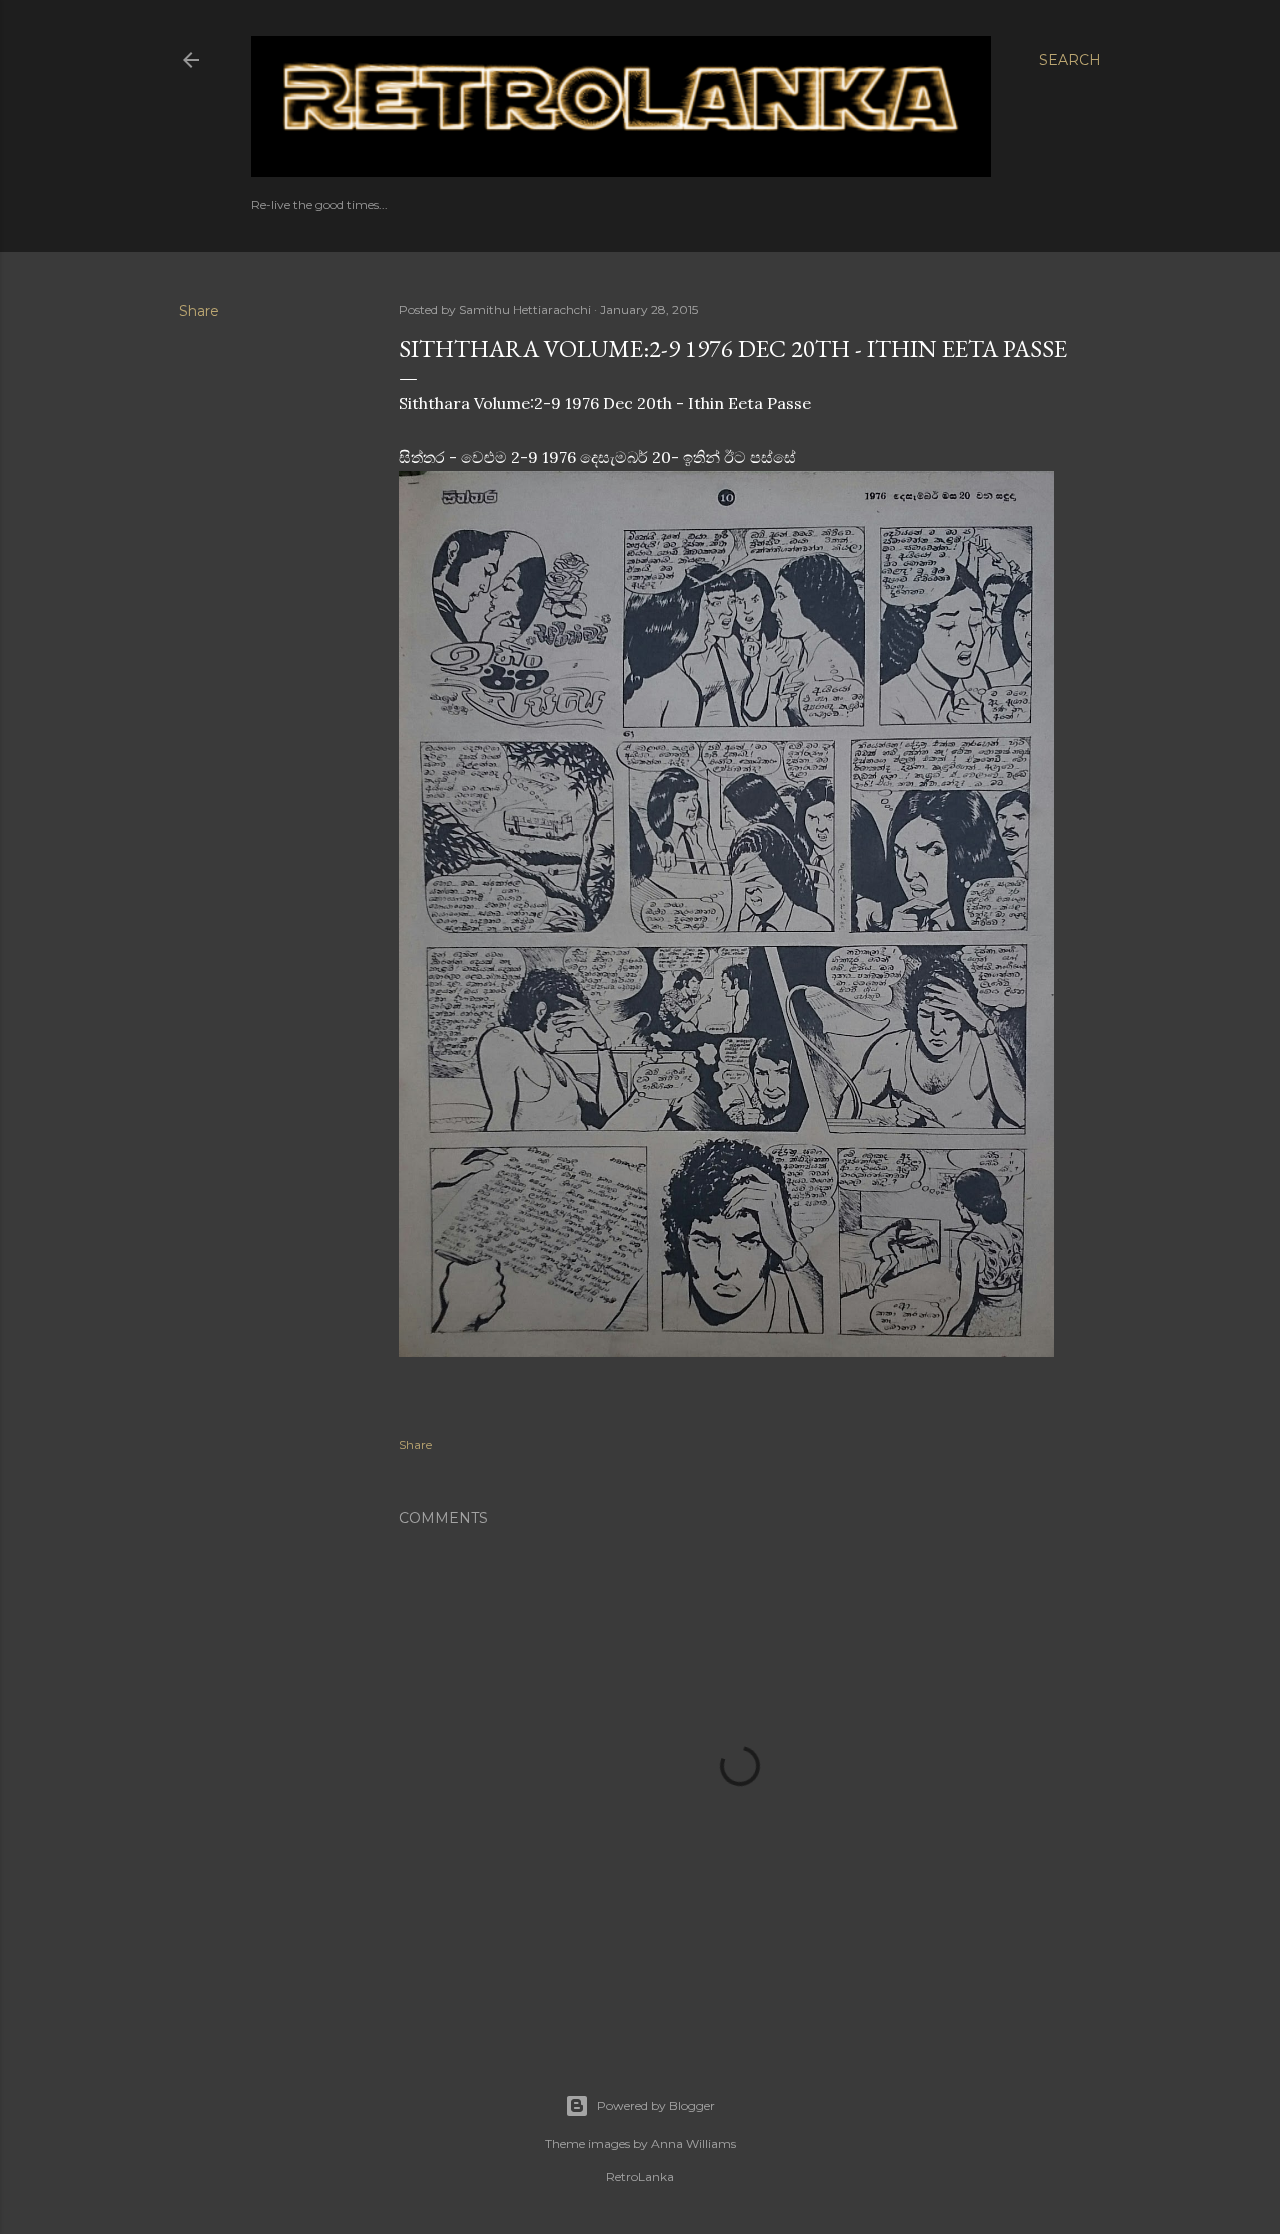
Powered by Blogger (656, 2105)
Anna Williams (693, 2143)
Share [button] (199, 311)
